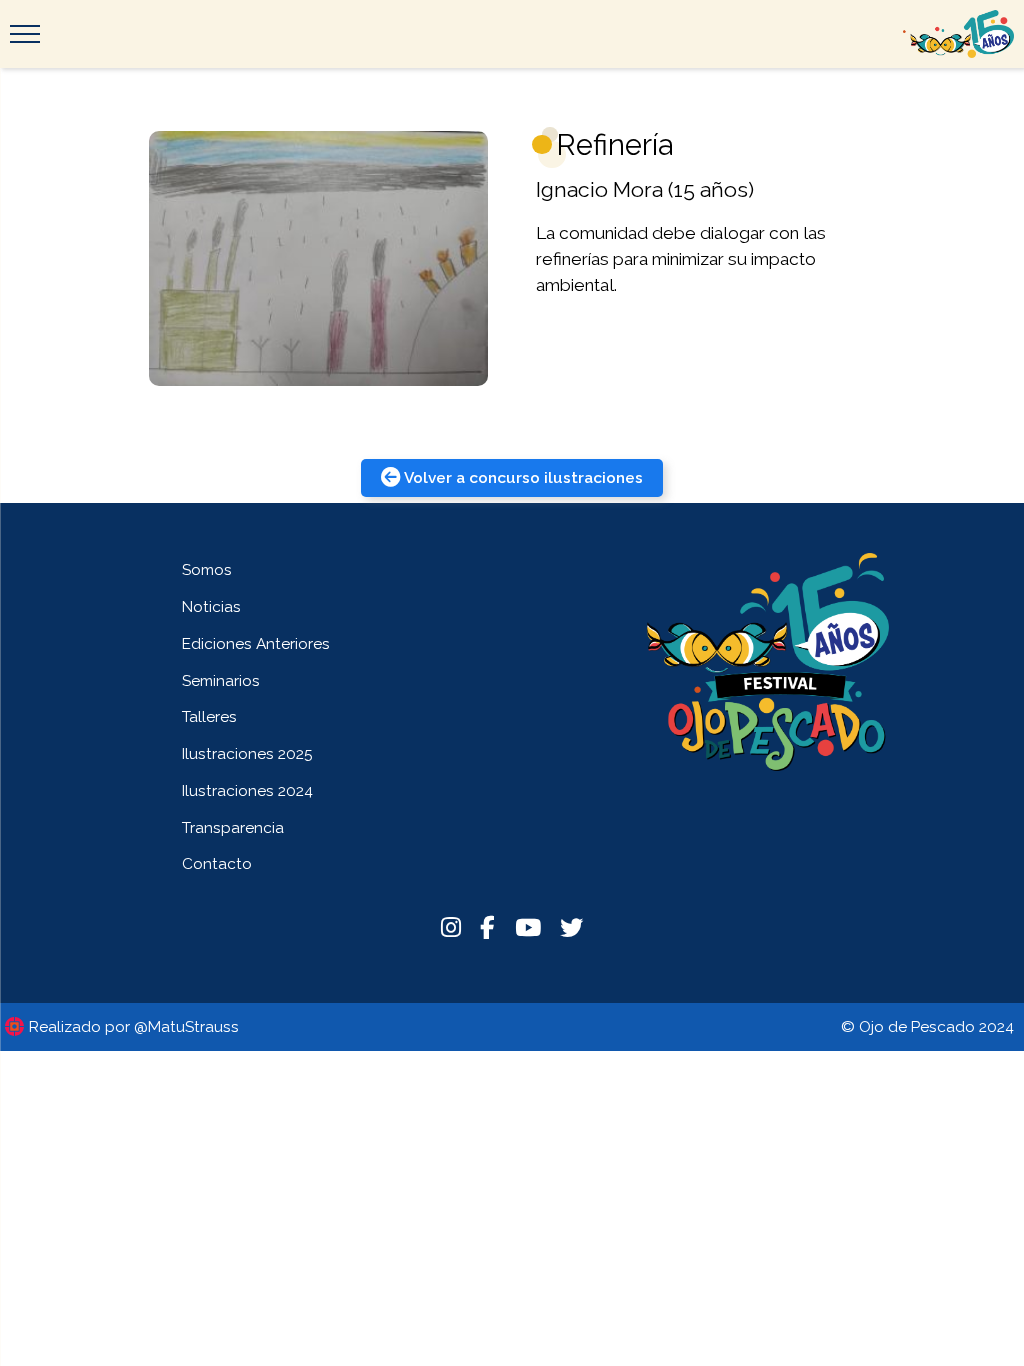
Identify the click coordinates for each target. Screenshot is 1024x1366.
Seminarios (221, 680)
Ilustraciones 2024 (247, 790)
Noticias (211, 606)
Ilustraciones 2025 (247, 753)
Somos (207, 569)
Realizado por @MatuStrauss (134, 1026)
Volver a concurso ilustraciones (523, 477)
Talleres (209, 716)
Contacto (217, 863)
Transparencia (233, 827)
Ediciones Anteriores (256, 643)
